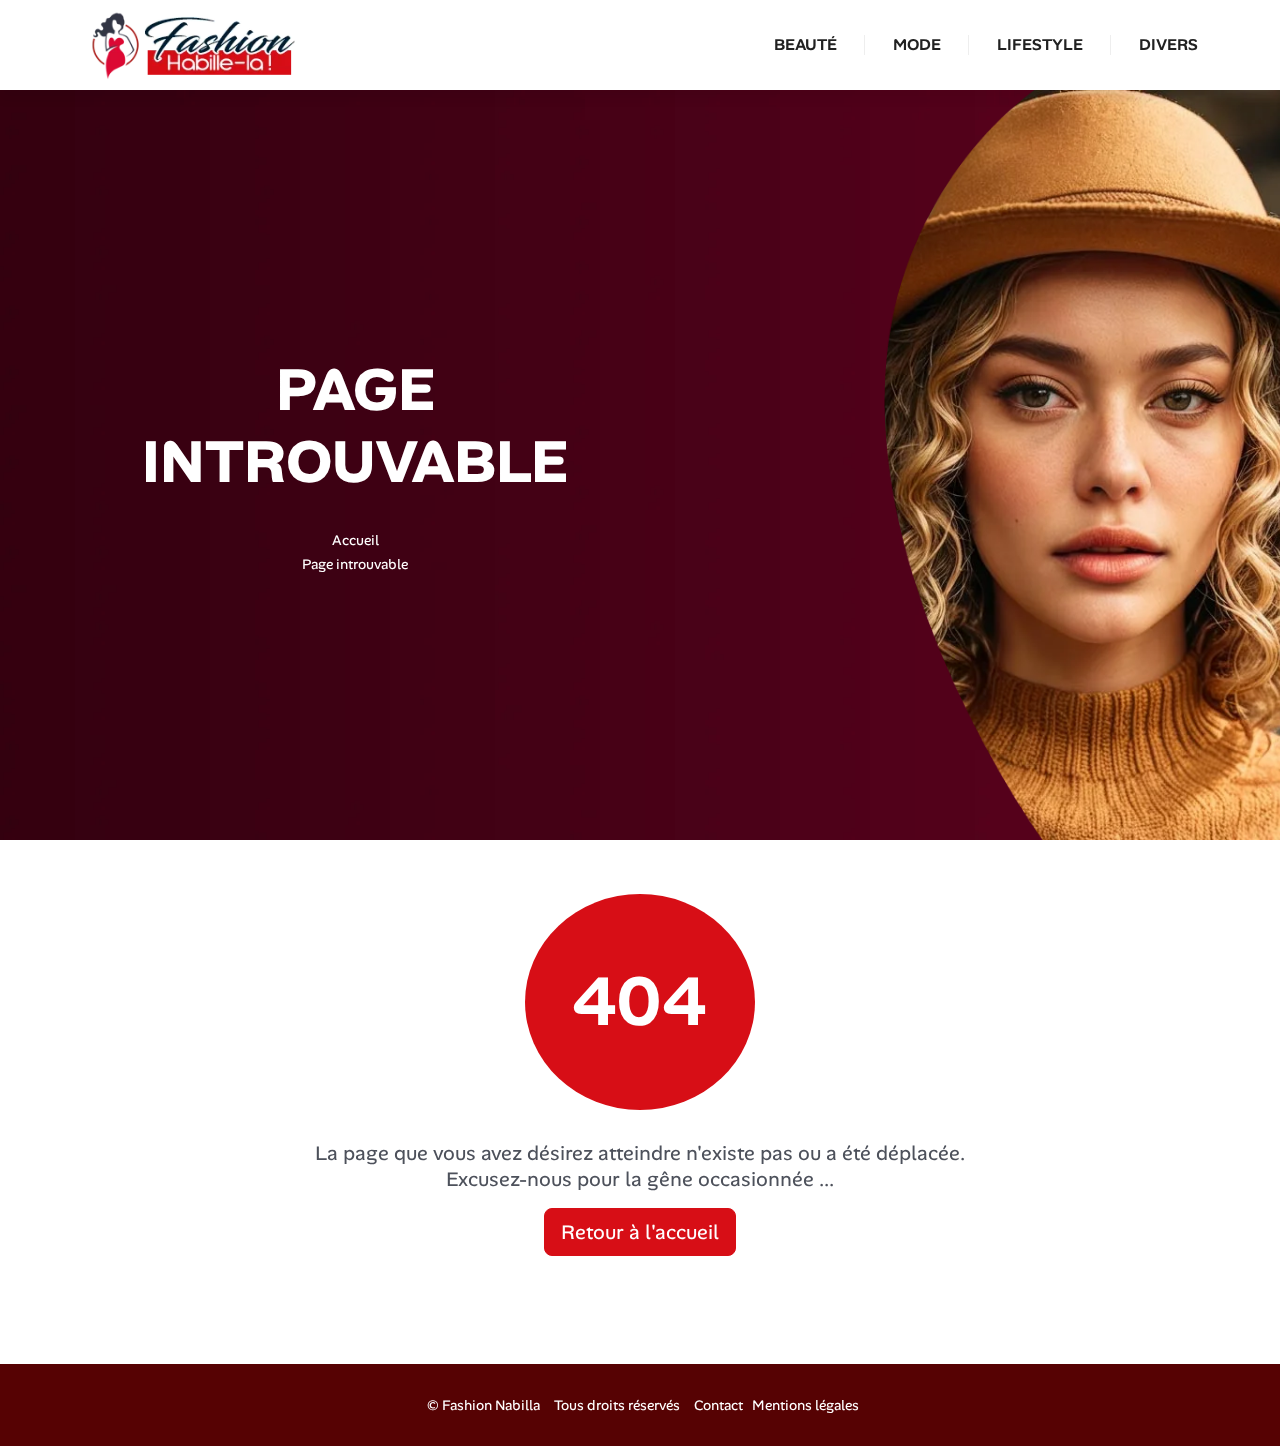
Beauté (805, 44)
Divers (1168, 44)
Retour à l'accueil (640, 1232)
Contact (718, 1405)
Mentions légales (805, 1405)
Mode (917, 44)
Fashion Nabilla (491, 1405)
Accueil (355, 540)
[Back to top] (1225, 1391)
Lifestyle (1040, 44)
